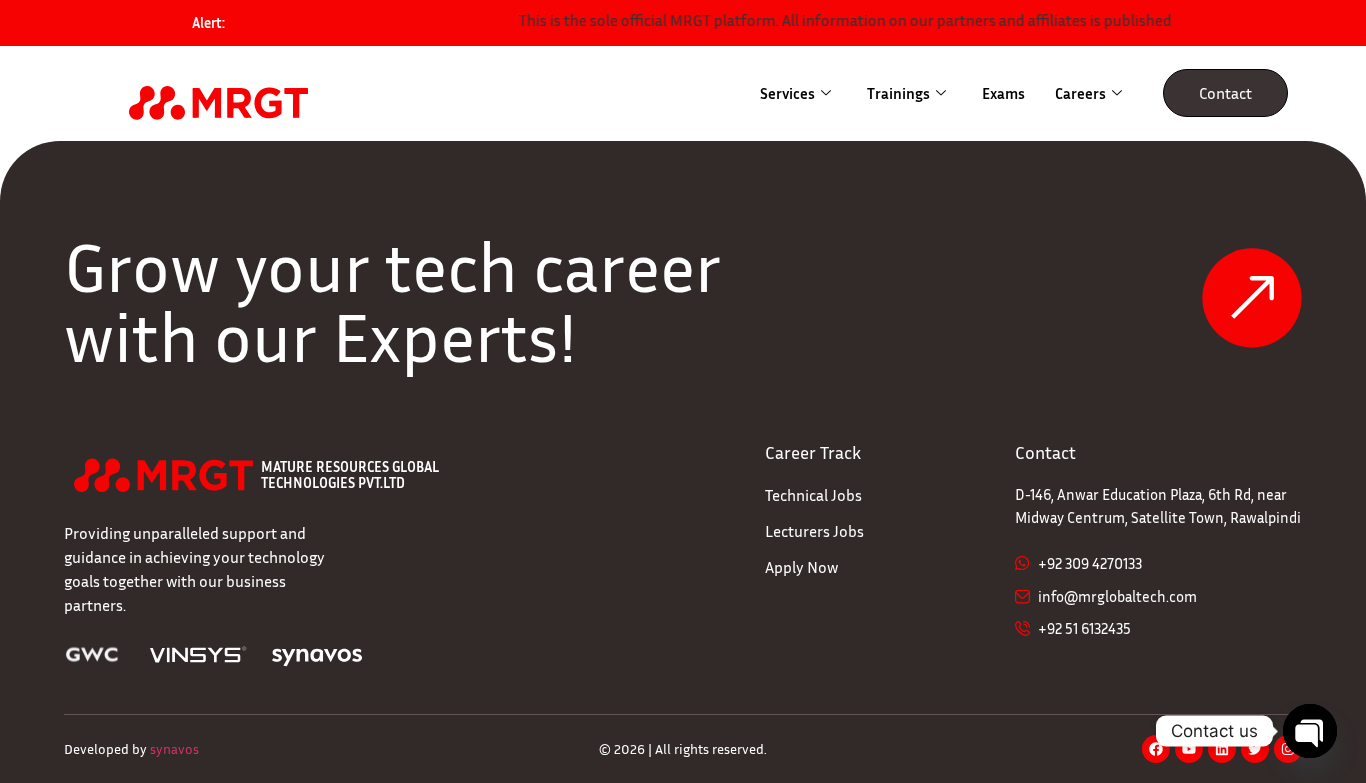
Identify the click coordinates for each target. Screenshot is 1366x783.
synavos (174, 748)
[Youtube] (1189, 749)
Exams (1003, 93)
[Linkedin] (1222, 749)
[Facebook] (1156, 749)
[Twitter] (1255, 749)
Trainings (898, 93)
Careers (1080, 93)
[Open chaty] (1310, 731)
